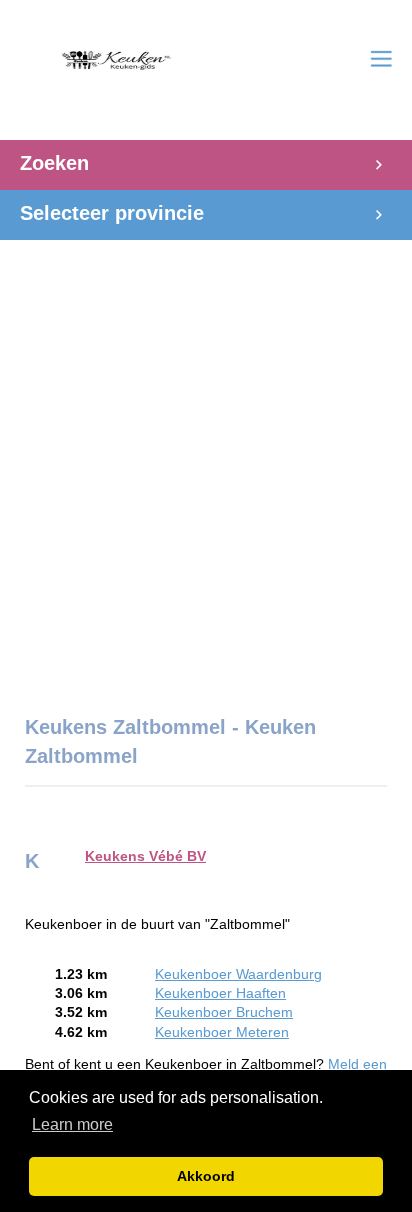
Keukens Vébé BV (145, 856)
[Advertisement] (206, 467)
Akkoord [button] (206, 1176)
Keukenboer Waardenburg (238, 974)
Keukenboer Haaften (220, 993)
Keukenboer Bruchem (224, 1012)
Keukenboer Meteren (222, 1032)
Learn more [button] (72, 1124)
